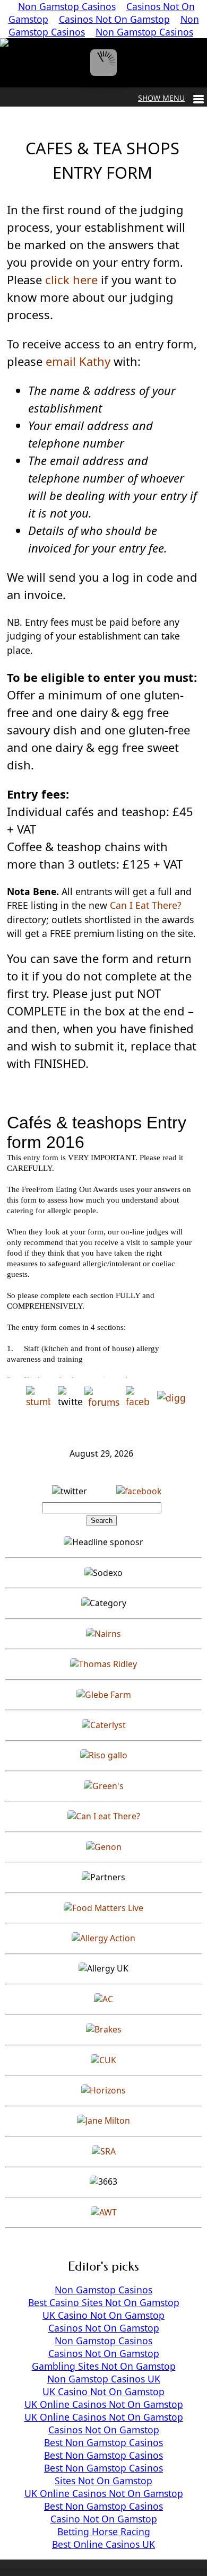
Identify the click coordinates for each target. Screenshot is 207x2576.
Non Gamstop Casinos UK (104, 2379)
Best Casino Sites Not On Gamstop (104, 2302)
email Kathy (78, 361)
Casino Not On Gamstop (104, 2519)
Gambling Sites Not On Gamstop (104, 2366)
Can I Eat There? (144, 905)
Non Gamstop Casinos (144, 32)
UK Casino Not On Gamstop (103, 2315)
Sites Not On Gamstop (103, 2481)
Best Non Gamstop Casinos (103, 2442)
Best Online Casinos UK (103, 2544)
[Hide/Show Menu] (171, 98)
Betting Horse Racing (104, 2531)
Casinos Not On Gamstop (114, 19)
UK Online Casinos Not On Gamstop (104, 2404)
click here (71, 279)
